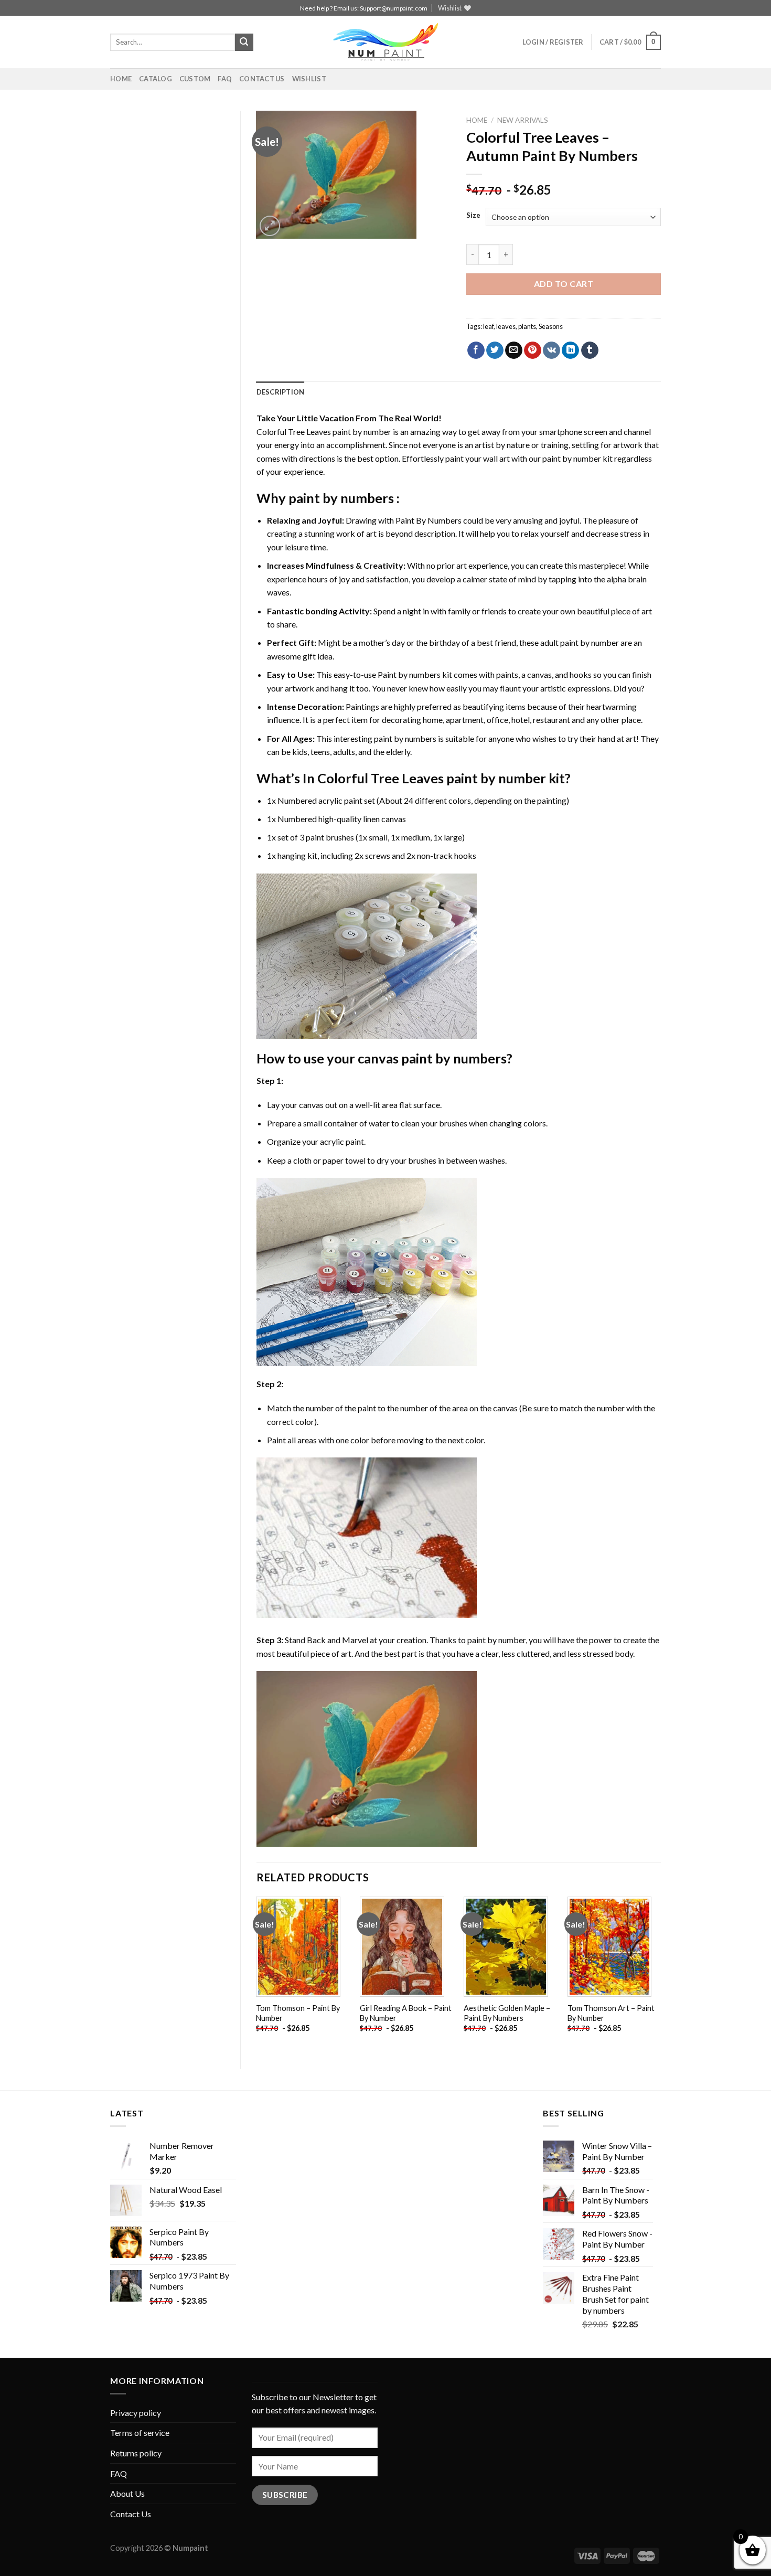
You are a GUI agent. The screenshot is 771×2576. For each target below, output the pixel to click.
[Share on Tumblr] (590, 350)
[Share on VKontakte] (552, 350)
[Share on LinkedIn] (570, 350)
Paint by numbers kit (415, 674)
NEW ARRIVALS (523, 120)
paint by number (496, 1640)
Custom (195, 79)
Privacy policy (136, 2413)
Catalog (156, 79)
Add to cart (564, 284)
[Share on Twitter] (495, 350)
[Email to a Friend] (514, 350)
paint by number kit (577, 458)
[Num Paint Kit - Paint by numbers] (385, 42)
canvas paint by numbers (432, 1058)
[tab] (281, 392)
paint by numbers (341, 498)
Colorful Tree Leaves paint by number (324, 432)
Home (121, 79)
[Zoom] (270, 226)
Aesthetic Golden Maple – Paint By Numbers (507, 2013)
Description (281, 392)
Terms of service (140, 2433)
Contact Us (262, 79)
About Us (127, 2493)
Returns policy (136, 2453)
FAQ (225, 79)
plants (527, 326)
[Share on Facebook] (476, 350)
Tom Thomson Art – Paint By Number (611, 2013)
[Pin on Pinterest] (533, 350)
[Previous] (257, 1974)
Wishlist (309, 79)
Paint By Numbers (429, 520)
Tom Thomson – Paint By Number (298, 2013)
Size (473, 216)
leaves (506, 326)
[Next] (660, 1974)
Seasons (551, 326)
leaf (488, 326)
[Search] (244, 42)
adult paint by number (580, 642)
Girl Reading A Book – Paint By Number (406, 2013)
